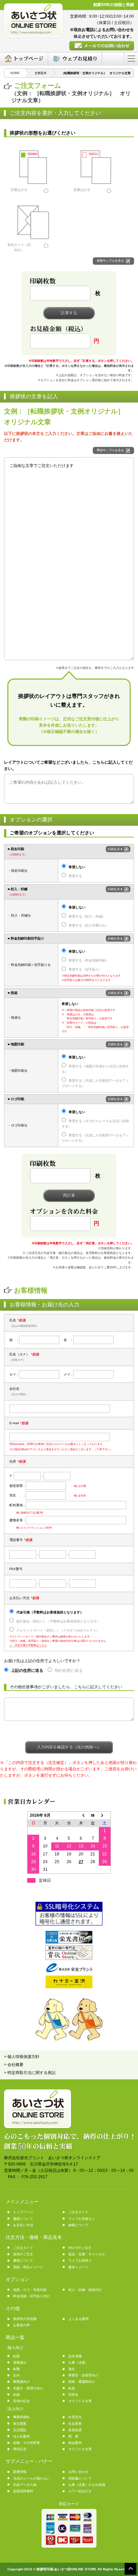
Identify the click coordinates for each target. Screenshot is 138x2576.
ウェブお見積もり (82, 2219)
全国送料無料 (23, 2491)
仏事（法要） (78, 2363)
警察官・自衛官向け (83, 2375)
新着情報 (20, 2472)
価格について (23, 2219)
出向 (16, 2375)
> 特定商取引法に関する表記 (30, 2073)
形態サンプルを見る (110, 261)
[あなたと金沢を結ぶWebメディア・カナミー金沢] (69, 1987)
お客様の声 (21, 2325)
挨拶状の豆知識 (25, 2319)
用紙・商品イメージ (28, 2267)
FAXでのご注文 (80, 2248)
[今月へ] (93, 1815)
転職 (16, 2369)
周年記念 (20, 2449)
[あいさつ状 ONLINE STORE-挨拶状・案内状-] (33, 20)
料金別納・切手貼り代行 (31, 2296)
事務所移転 (21, 2417)
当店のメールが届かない (31, 2478)
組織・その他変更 (26, 2443)
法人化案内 (21, 2436)
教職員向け (21, 2382)
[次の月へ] (105, 1815)
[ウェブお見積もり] (75, 59)
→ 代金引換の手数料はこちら (28, 1645)
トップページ (23, 2212)
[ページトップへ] (130, 2568)
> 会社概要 (14, 2065)
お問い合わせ (78, 2472)
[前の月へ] (81, 1815)
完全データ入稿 (25, 2485)
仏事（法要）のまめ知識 (87, 2485)
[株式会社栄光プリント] (69, 1971)
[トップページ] (24, 59)
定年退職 (75, 2356)
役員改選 (75, 2430)
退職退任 (20, 2363)
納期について (78, 2225)
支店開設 (20, 2430)
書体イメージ (78, 2267)
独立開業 (20, 2424)
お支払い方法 (23, 2225)
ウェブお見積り (80, 2260)
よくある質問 (78, 2319)
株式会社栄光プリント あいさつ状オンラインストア (52, 2158)
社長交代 (75, 2417)
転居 (72, 2388)
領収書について (80, 2478)
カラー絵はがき (80, 2491)
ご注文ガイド (78, 2212)
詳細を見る (115, 849)
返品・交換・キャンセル (87, 2254)
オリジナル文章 (80, 2401)
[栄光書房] (69, 1942)
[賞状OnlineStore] (69, 1959)
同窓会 (73, 2395)
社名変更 (75, 2424)
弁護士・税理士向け (28, 2388)
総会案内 (75, 2443)
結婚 (16, 2395)
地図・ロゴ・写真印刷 (30, 2290)
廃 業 (73, 2436)
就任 (72, 2369)
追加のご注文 (23, 2254)
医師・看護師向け (82, 2382)
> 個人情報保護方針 (22, 2057)
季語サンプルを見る (110, 450)
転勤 (16, 2356)
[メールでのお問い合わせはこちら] (101, 46)
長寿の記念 (21, 2401)
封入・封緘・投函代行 (85, 2290)
